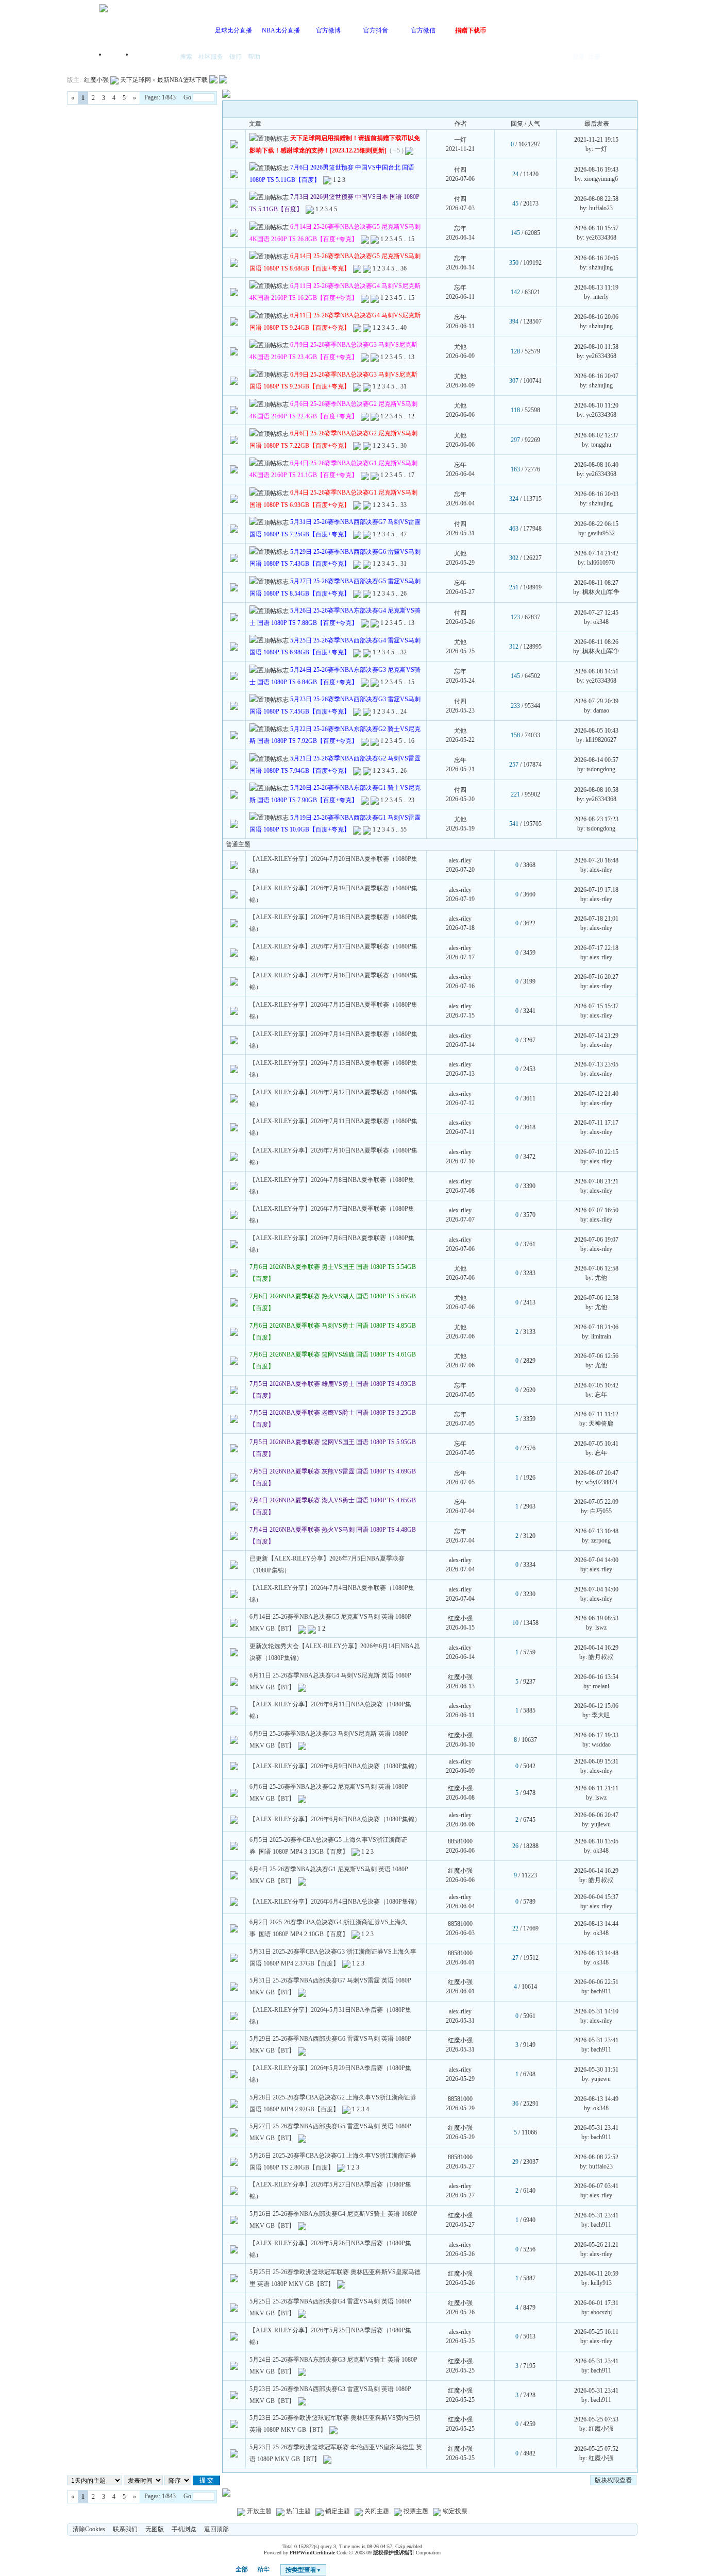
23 (411, 800)
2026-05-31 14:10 (596, 2011)
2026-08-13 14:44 (596, 1924)
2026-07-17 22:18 (596, 948)
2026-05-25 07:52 (596, 2449)
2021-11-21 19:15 (596, 140)
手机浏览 (184, 2529)
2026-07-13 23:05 (596, 1064)
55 (404, 829)
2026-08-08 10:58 (596, 790)
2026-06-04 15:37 (596, 1897)
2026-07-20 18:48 (596, 860)
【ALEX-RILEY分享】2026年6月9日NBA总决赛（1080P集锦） (335, 1766)
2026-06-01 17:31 (596, 2303)
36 (404, 268)
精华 (263, 2569)
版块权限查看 (613, 2480)
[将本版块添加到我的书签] (223, 80)
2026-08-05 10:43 (596, 731)
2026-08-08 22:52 (596, 2157)
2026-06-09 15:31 (596, 1761)
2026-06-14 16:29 (596, 1648)
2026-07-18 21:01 (596, 919)
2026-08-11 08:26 (596, 642)
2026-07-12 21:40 (596, 1094)
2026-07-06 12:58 (596, 1268)
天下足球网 (136, 80)
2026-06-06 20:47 (596, 1815)
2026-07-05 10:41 (596, 1444)
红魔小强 (96, 80)
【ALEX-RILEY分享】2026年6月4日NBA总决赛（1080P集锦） (335, 1902)
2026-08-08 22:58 (596, 199)
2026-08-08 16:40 (596, 465)
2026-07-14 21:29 (596, 1036)
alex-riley (460, 860)
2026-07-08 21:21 (596, 1181)
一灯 (460, 140)
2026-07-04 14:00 (596, 1560)
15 (411, 239)
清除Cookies (89, 2529)
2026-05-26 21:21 (596, 2245)
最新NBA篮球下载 (182, 80)
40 (404, 328)
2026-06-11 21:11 (596, 1788)
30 (404, 446)
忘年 (460, 228)
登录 (579, 57)
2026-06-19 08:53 (596, 1618)
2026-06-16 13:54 (596, 1677)
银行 (236, 57)
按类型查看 (303, 2570)
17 (411, 475)
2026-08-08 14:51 (596, 671)
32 (404, 652)
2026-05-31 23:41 (596, 2040)
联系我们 (125, 2529)
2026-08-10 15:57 (596, 228)
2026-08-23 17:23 (596, 819)
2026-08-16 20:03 (596, 494)
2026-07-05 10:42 (596, 1385)
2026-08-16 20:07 (596, 376)
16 (411, 741)
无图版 (155, 2529)
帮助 (254, 57)
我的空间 (154, 57)
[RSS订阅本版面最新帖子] (213, 80)
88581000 (460, 1841)
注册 (594, 57)
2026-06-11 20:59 (596, 2274)
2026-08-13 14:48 (596, 1953)
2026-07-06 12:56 (596, 1356)
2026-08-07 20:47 (596, 1473)
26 (404, 594)
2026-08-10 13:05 (596, 1841)
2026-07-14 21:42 (596, 553)
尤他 (460, 347)
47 (404, 534)
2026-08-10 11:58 (596, 347)
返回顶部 (216, 2529)
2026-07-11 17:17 (596, 1123)
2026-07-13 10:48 (596, 1531)
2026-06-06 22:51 (596, 1982)
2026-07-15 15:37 (596, 1006)
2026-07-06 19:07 (596, 1240)
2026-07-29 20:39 (596, 701)
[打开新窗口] (234, 144)
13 (411, 357)
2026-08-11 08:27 (596, 583)
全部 (242, 2569)
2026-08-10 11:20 (596, 405)
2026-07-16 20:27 (596, 977)
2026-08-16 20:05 (596, 258)
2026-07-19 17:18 (596, 890)
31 (404, 386)
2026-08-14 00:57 (596, 760)
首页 (120, 57)
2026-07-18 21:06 (596, 1327)
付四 (460, 170)
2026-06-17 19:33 (596, 1735)
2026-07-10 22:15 (596, 1152)
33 (404, 505)
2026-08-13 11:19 (596, 287)
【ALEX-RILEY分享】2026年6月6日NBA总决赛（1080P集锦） (335, 1819)
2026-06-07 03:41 (596, 2186)
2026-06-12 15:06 (596, 1706)
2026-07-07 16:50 (596, 1210)
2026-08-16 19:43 (596, 170)
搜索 (186, 57)
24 (404, 711)
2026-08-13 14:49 (596, 2099)
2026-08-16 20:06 (596, 317)
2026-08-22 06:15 (596, 524)
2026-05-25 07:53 (596, 2419)
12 (411, 416)
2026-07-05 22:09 (596, 1502)
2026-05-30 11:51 (596, 2070)
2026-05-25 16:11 (596, 2332)
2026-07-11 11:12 (596, 1414)
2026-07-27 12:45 (596, 613)
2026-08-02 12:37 (596, 435)
